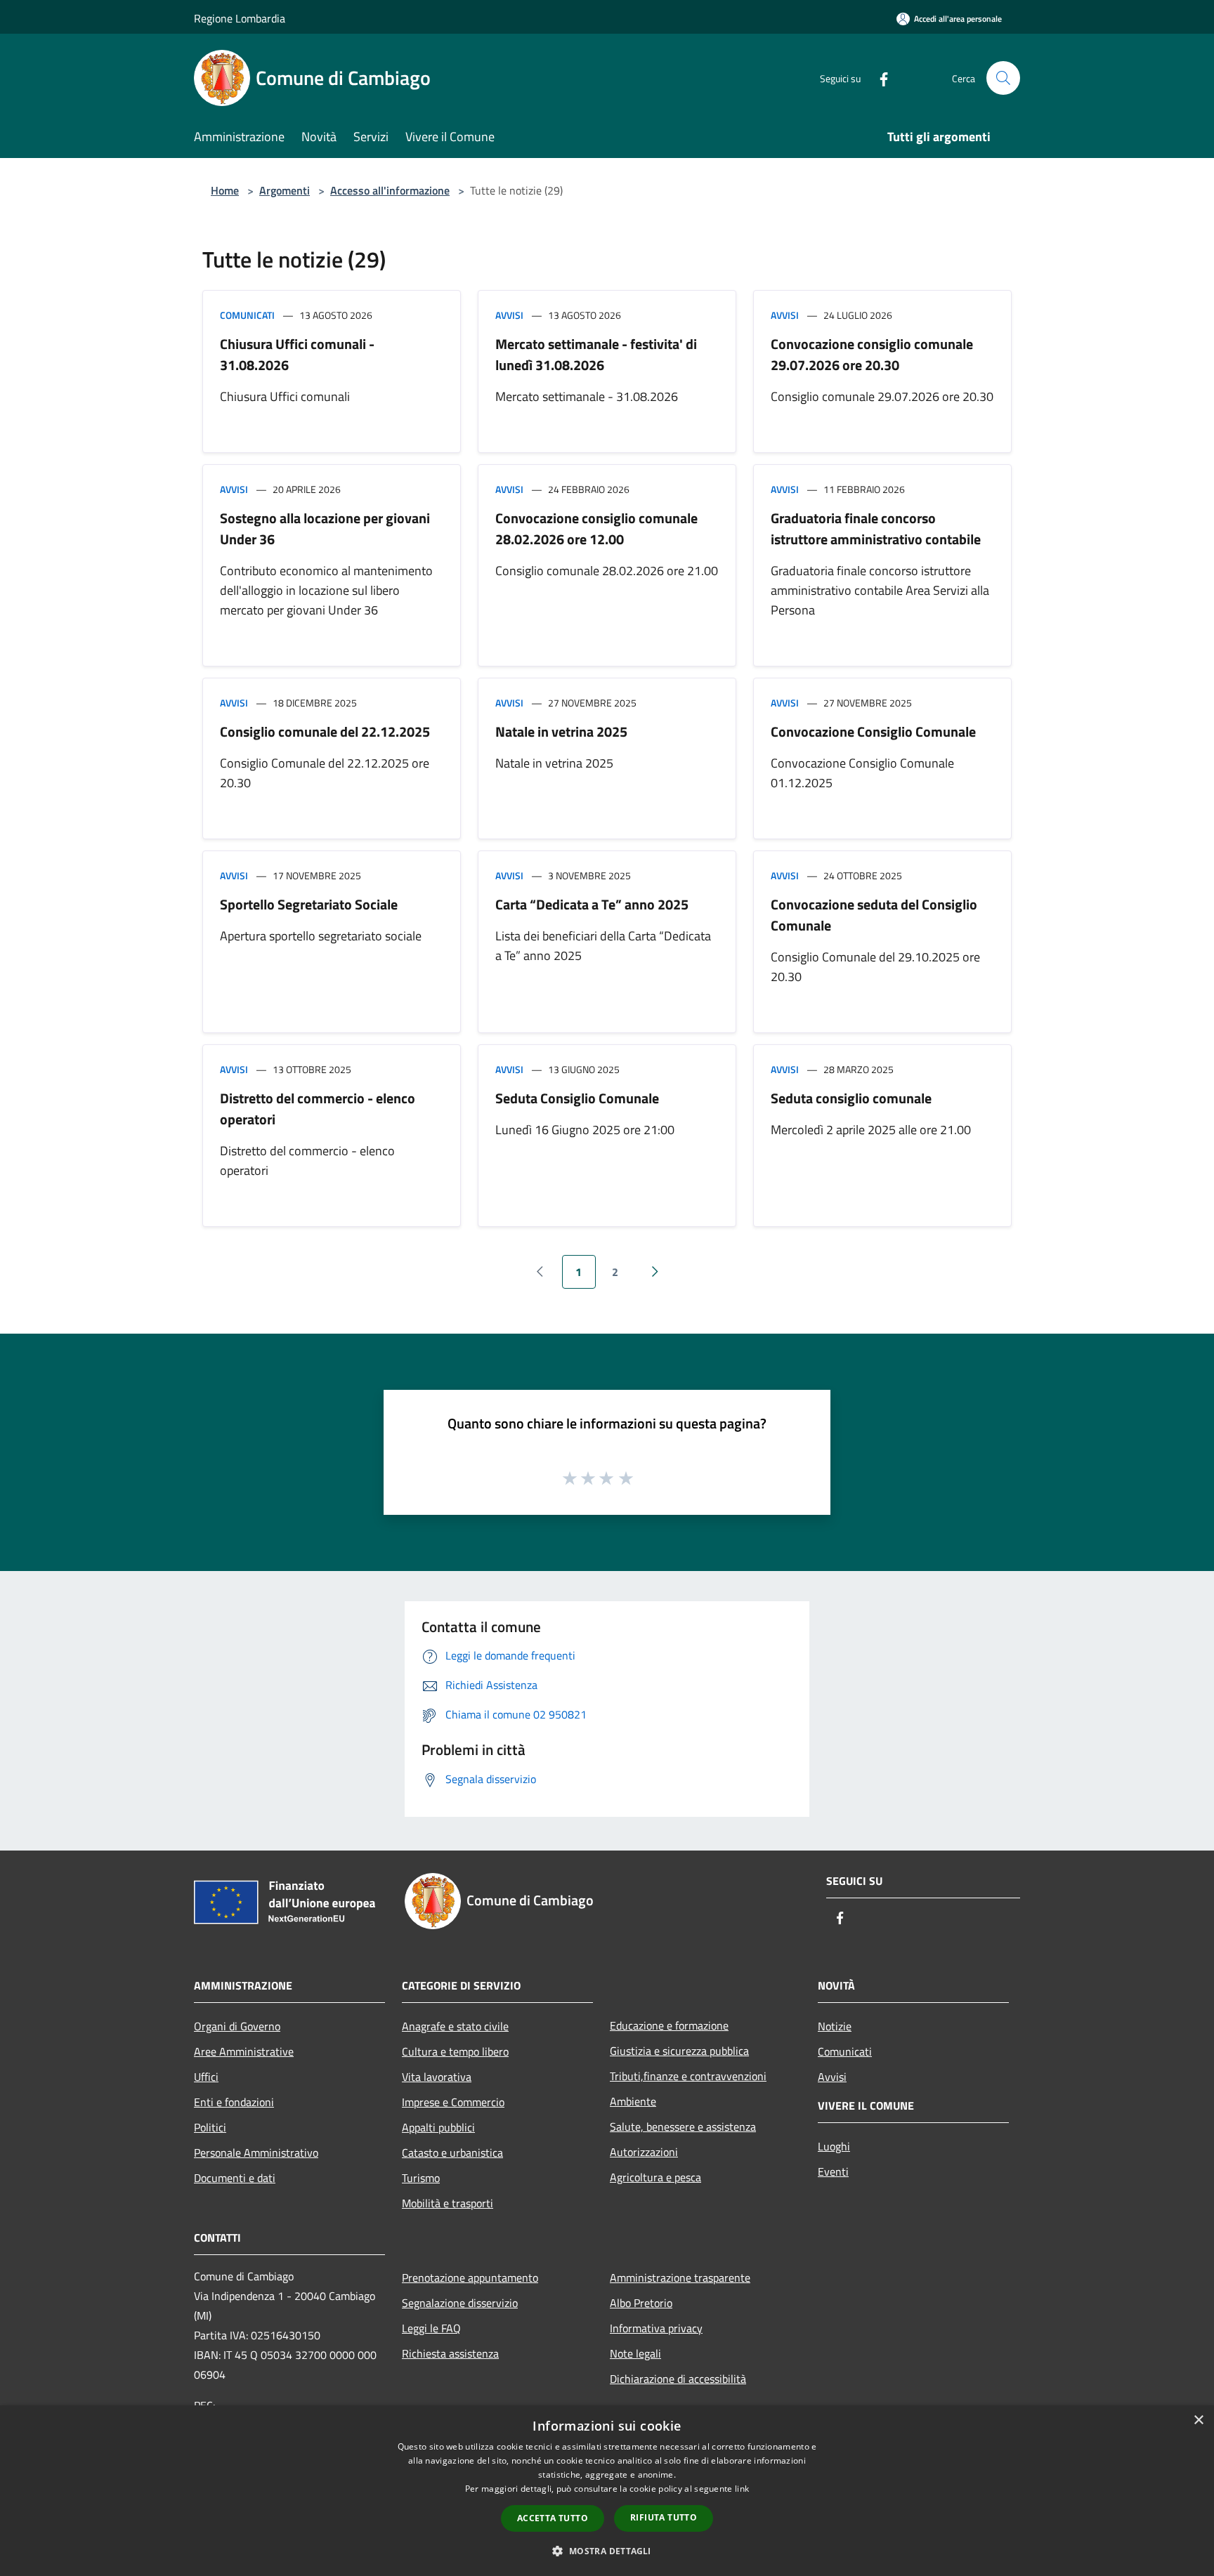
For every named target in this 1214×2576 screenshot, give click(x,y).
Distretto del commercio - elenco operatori (318, 1109)
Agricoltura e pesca (655, 2177)
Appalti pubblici (438, 2127)
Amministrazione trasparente (680, 2278)
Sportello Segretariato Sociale (309, 904)
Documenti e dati (235, 2178)
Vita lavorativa (437, 2077)
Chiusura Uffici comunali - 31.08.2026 (297, 354)
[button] (607, 2551)
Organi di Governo (237, 2026)
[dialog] (607, 2491)
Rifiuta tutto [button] (664, 2517)
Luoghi (834, 2146)
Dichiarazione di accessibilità (678, 2379)
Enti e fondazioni (234, 2102)
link (742, 2489)
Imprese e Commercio (453, 2102)
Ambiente (633, 2101)
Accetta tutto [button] (553, 2518)
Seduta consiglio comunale (851, 1098)
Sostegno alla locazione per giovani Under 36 (325, 528)
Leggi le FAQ (431, 2328)
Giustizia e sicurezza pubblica (679, 2051)
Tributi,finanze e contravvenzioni (688, 2076)
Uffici (206, 2077)
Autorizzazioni (644, 2152)
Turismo (421, 2178)
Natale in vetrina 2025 (561, 731)
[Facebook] (878, 78)
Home (225, 190)
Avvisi (509, 315)
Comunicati (247, 315)
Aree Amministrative (244, 2051)
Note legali (635, 2353)
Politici (210, 2127)
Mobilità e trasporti (448, 2203)
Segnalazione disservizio (460, 2303)
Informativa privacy (656, 2328)
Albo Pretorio (641, 2303)
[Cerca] (1003, 78)
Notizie (835, 2026)
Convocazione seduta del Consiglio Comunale (874, 915)
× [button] (1198, 2420)
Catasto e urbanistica (452, 2153)
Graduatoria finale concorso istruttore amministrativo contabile (876, 528)
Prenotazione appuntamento (470, 2278)
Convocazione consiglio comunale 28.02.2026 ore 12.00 (596, 528)
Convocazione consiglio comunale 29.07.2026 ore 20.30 (872, 354)
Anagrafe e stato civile (455, 2026)
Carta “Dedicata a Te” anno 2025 (592, 904)
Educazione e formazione (669, 2025)
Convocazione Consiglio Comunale (873, 731)
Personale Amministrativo (256, 2153)
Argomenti (285, 190)
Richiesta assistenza (450, 2353)
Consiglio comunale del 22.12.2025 (325, 731)
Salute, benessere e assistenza (683, 2127)
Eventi (833, 2171)
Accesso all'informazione (390, 190)
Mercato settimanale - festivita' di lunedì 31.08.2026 (596, 354)
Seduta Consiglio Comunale (577, 1098)
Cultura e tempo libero (455, 2051)
